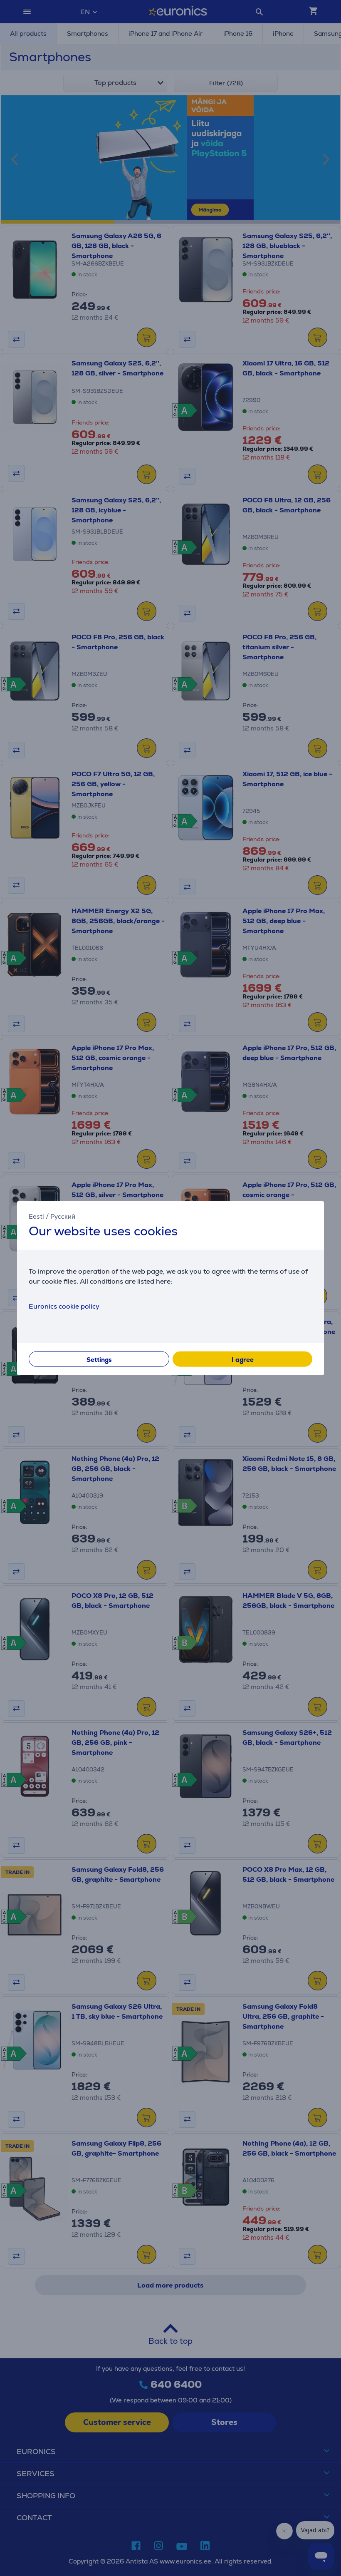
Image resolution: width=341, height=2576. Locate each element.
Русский (63, 1216)
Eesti (36, 1216)
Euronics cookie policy (64, 1306)
